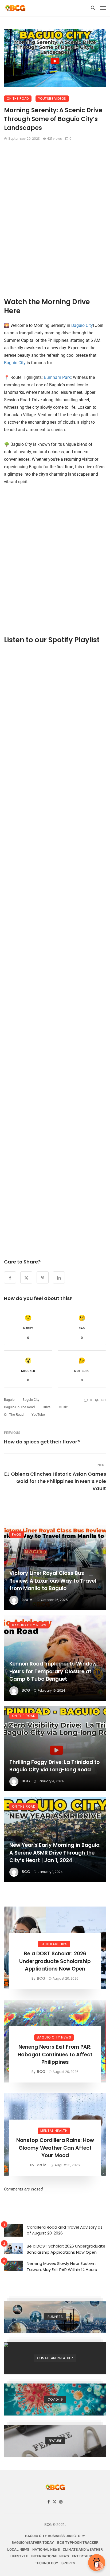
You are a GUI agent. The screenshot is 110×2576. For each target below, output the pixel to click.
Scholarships (54, 1944)
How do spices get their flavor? (42, 1442)
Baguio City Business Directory (55, 2536)
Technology (47, 2563)
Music (63, 1407)
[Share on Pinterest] (43, 1277)
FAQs (17, 1534)
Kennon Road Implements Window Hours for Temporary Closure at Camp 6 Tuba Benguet (53, 1671)
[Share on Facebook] (10, 1277)
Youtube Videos (52, 99)
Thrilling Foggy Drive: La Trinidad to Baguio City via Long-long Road (54, 1766)
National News (46, 2549)
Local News (18, 2549)
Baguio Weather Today (33, 2543)
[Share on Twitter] (26, 1277)
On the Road (14, 1415)
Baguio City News (29, 1625)
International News (50, 2556)
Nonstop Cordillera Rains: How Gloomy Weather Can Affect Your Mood (55, 2148)
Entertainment (86, 2556)
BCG (26, 1690)
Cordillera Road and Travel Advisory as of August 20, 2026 (65, 2230)
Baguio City (82, 325)
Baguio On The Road (19, 1407)
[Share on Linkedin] (59, 1277)
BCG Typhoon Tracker (78, 2543)
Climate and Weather (83, 2549)
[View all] (55, 2317)
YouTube (38, 1415)
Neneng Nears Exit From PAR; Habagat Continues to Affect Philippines (55, 2055)
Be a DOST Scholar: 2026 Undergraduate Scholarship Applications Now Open (55, 1961)
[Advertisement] (55, 218)
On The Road (18, 99)
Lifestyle (19, 2556)
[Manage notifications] (99, 2566)
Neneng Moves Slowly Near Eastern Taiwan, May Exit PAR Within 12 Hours (62, 2266)
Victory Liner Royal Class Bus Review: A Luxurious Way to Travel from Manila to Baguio (53, 1581)
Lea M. (27, 1600)
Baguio (9, 1400)
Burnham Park (57, 377)
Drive (47, 1407)
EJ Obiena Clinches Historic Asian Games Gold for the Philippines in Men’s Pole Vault (55, 1481)
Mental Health (54, 2131)
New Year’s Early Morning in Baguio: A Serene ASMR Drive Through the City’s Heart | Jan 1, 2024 (55, 1853)
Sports (68, 2563)
